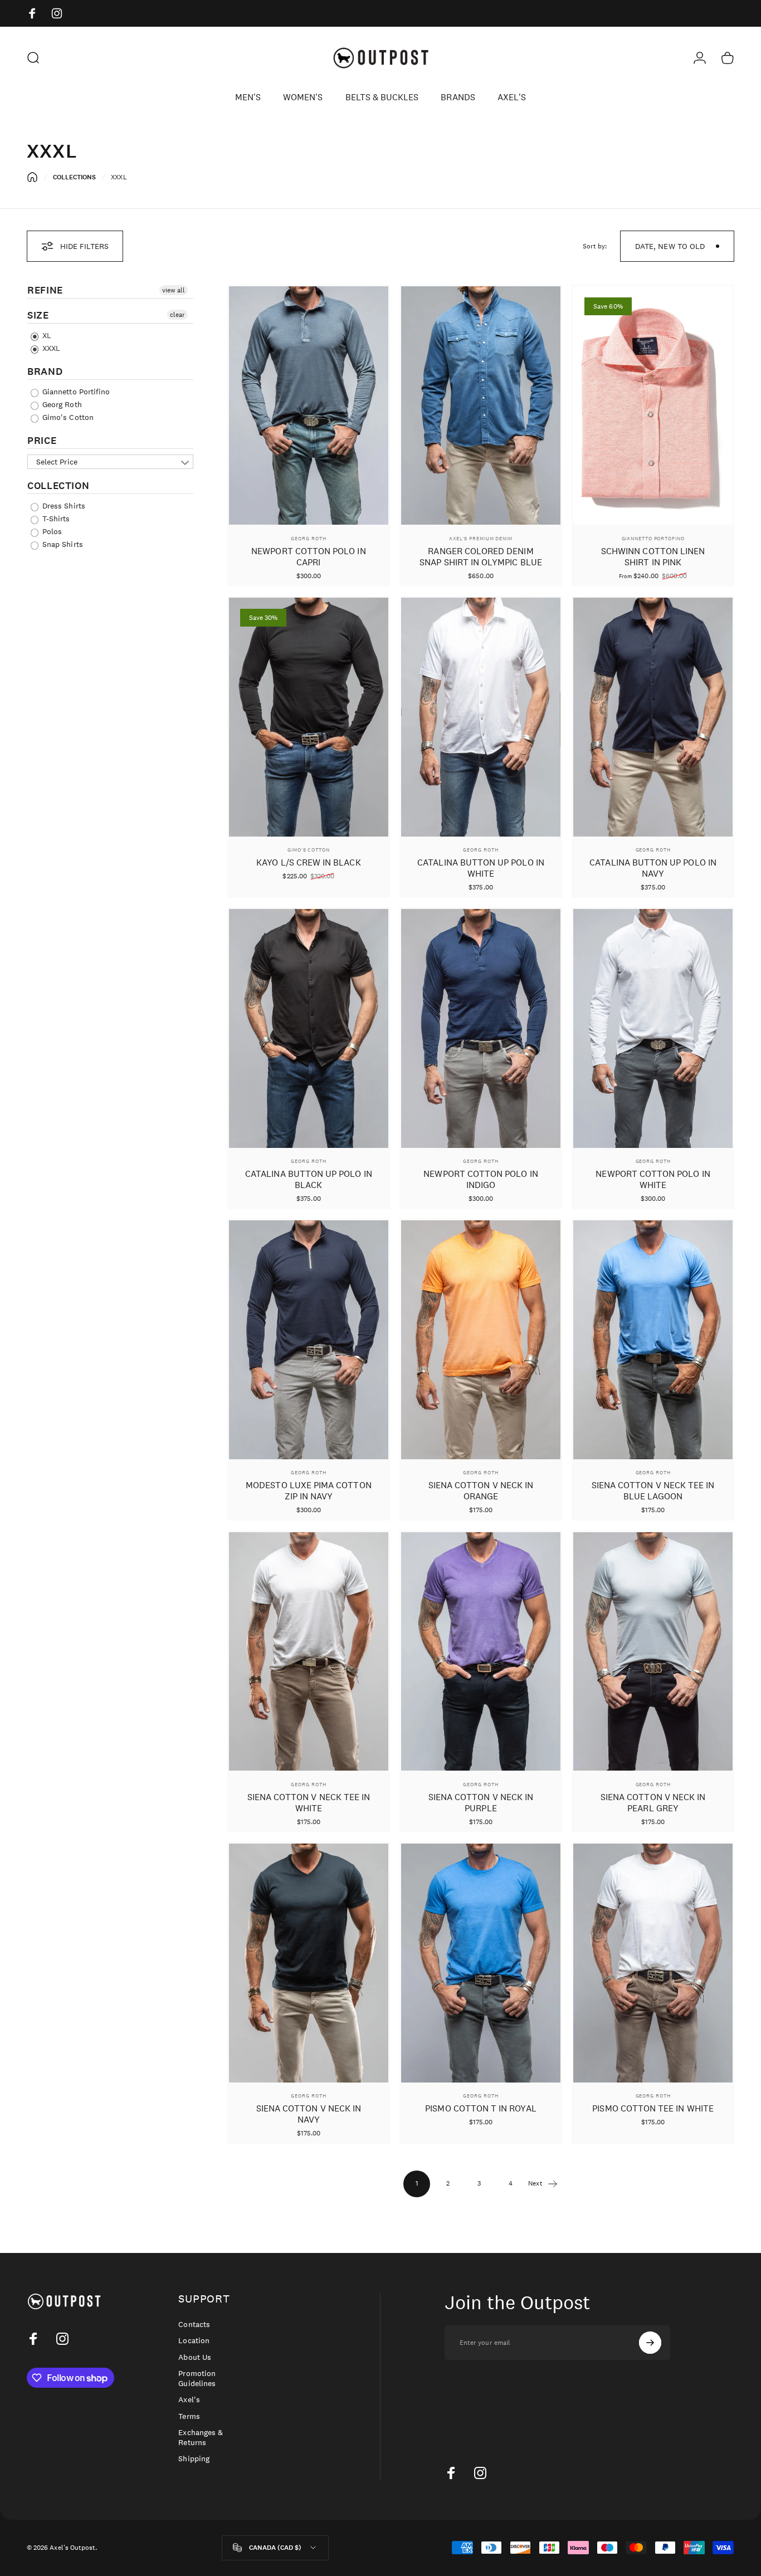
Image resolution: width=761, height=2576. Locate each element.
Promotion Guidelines (197, 2379)
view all (174, 290)
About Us (194, 2357)
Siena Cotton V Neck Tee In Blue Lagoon (653, 1491)
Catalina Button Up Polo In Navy (653, 868)
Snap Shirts (62, 544)
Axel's (189, 2400)
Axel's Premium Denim (481, 538)
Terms (189, 2416)
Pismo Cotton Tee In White (653, 2108)
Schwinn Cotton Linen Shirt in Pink (653, 557)
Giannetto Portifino (75, 392)
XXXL (50, 348)
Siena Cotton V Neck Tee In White (309, 1803)
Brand (45, 372)
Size (38, 315)
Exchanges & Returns (201, 2438)
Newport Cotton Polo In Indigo (480, 1179)
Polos (51, 531)
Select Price (57, 462)
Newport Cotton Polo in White (653, 1179)
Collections (75, 177)
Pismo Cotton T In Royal (480, 2108)
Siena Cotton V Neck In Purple (481, 1803)
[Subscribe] (650, 2343)
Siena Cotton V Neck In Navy (309, 2114)
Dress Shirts (63, 506)
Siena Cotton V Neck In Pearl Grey (653, 1803)
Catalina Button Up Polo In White (481, 868)
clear (177, 315)
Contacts (194, 2325)
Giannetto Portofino (653, 538)
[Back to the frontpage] (32, 177)
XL (46, 335)
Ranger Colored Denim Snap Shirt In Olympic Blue (481, 557)
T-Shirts (55, 519)
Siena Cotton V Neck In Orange (481, 1491)
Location (194, 2341)
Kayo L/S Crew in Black (308, 862)
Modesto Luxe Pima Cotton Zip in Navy (308, 1491)
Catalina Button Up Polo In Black (309, 1179)
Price (42, 441)
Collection (58, 486)
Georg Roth (61, 404)
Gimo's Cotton (67, 417)
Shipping (194, 2459)
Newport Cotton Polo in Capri (308, 557)
